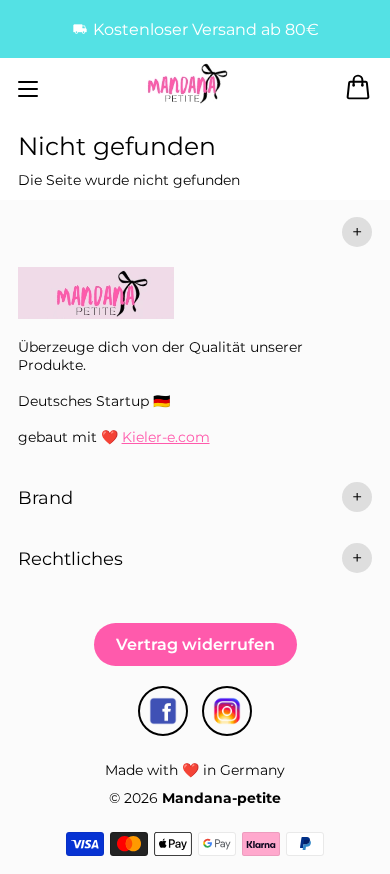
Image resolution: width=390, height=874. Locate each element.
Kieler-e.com (166, 437)
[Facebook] (163, 711)
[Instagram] (227, 711)
